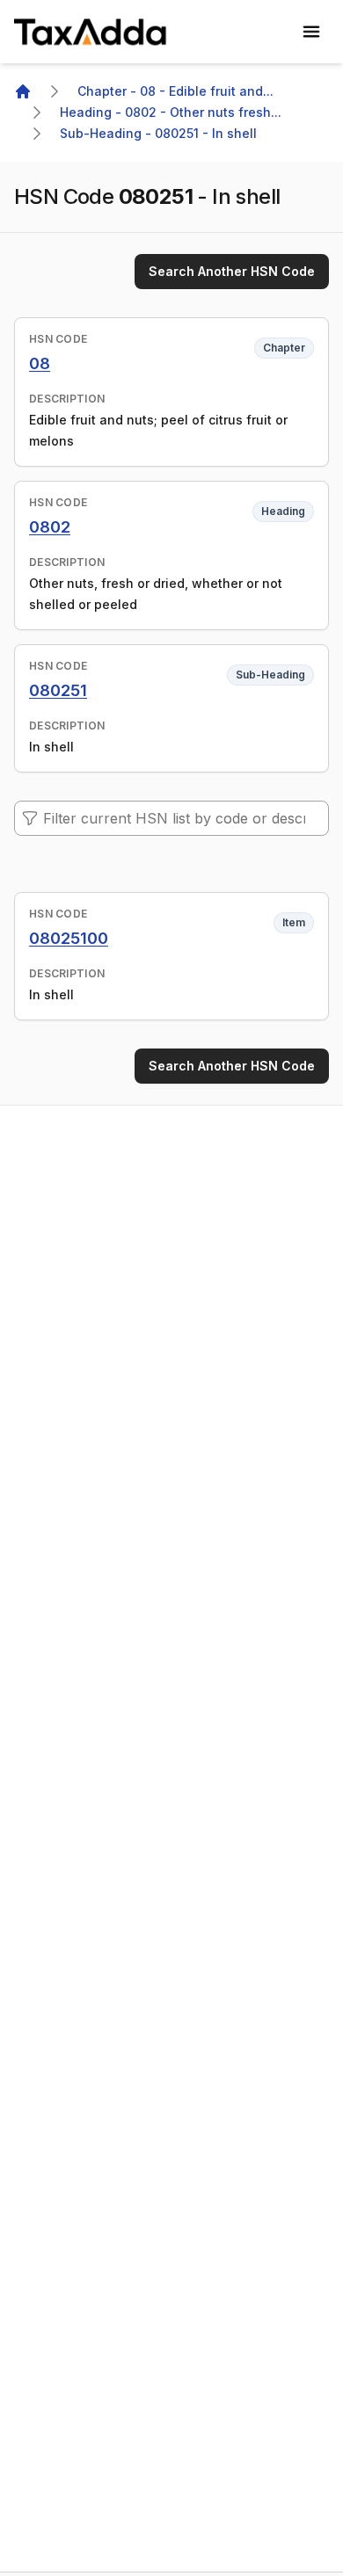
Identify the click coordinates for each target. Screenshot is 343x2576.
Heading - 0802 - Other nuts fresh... (171, 112)
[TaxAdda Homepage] (91, 32)
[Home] (23, 91)
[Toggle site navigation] (311, 32)
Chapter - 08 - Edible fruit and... (175, 91)
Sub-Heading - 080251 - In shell (158, 133)
